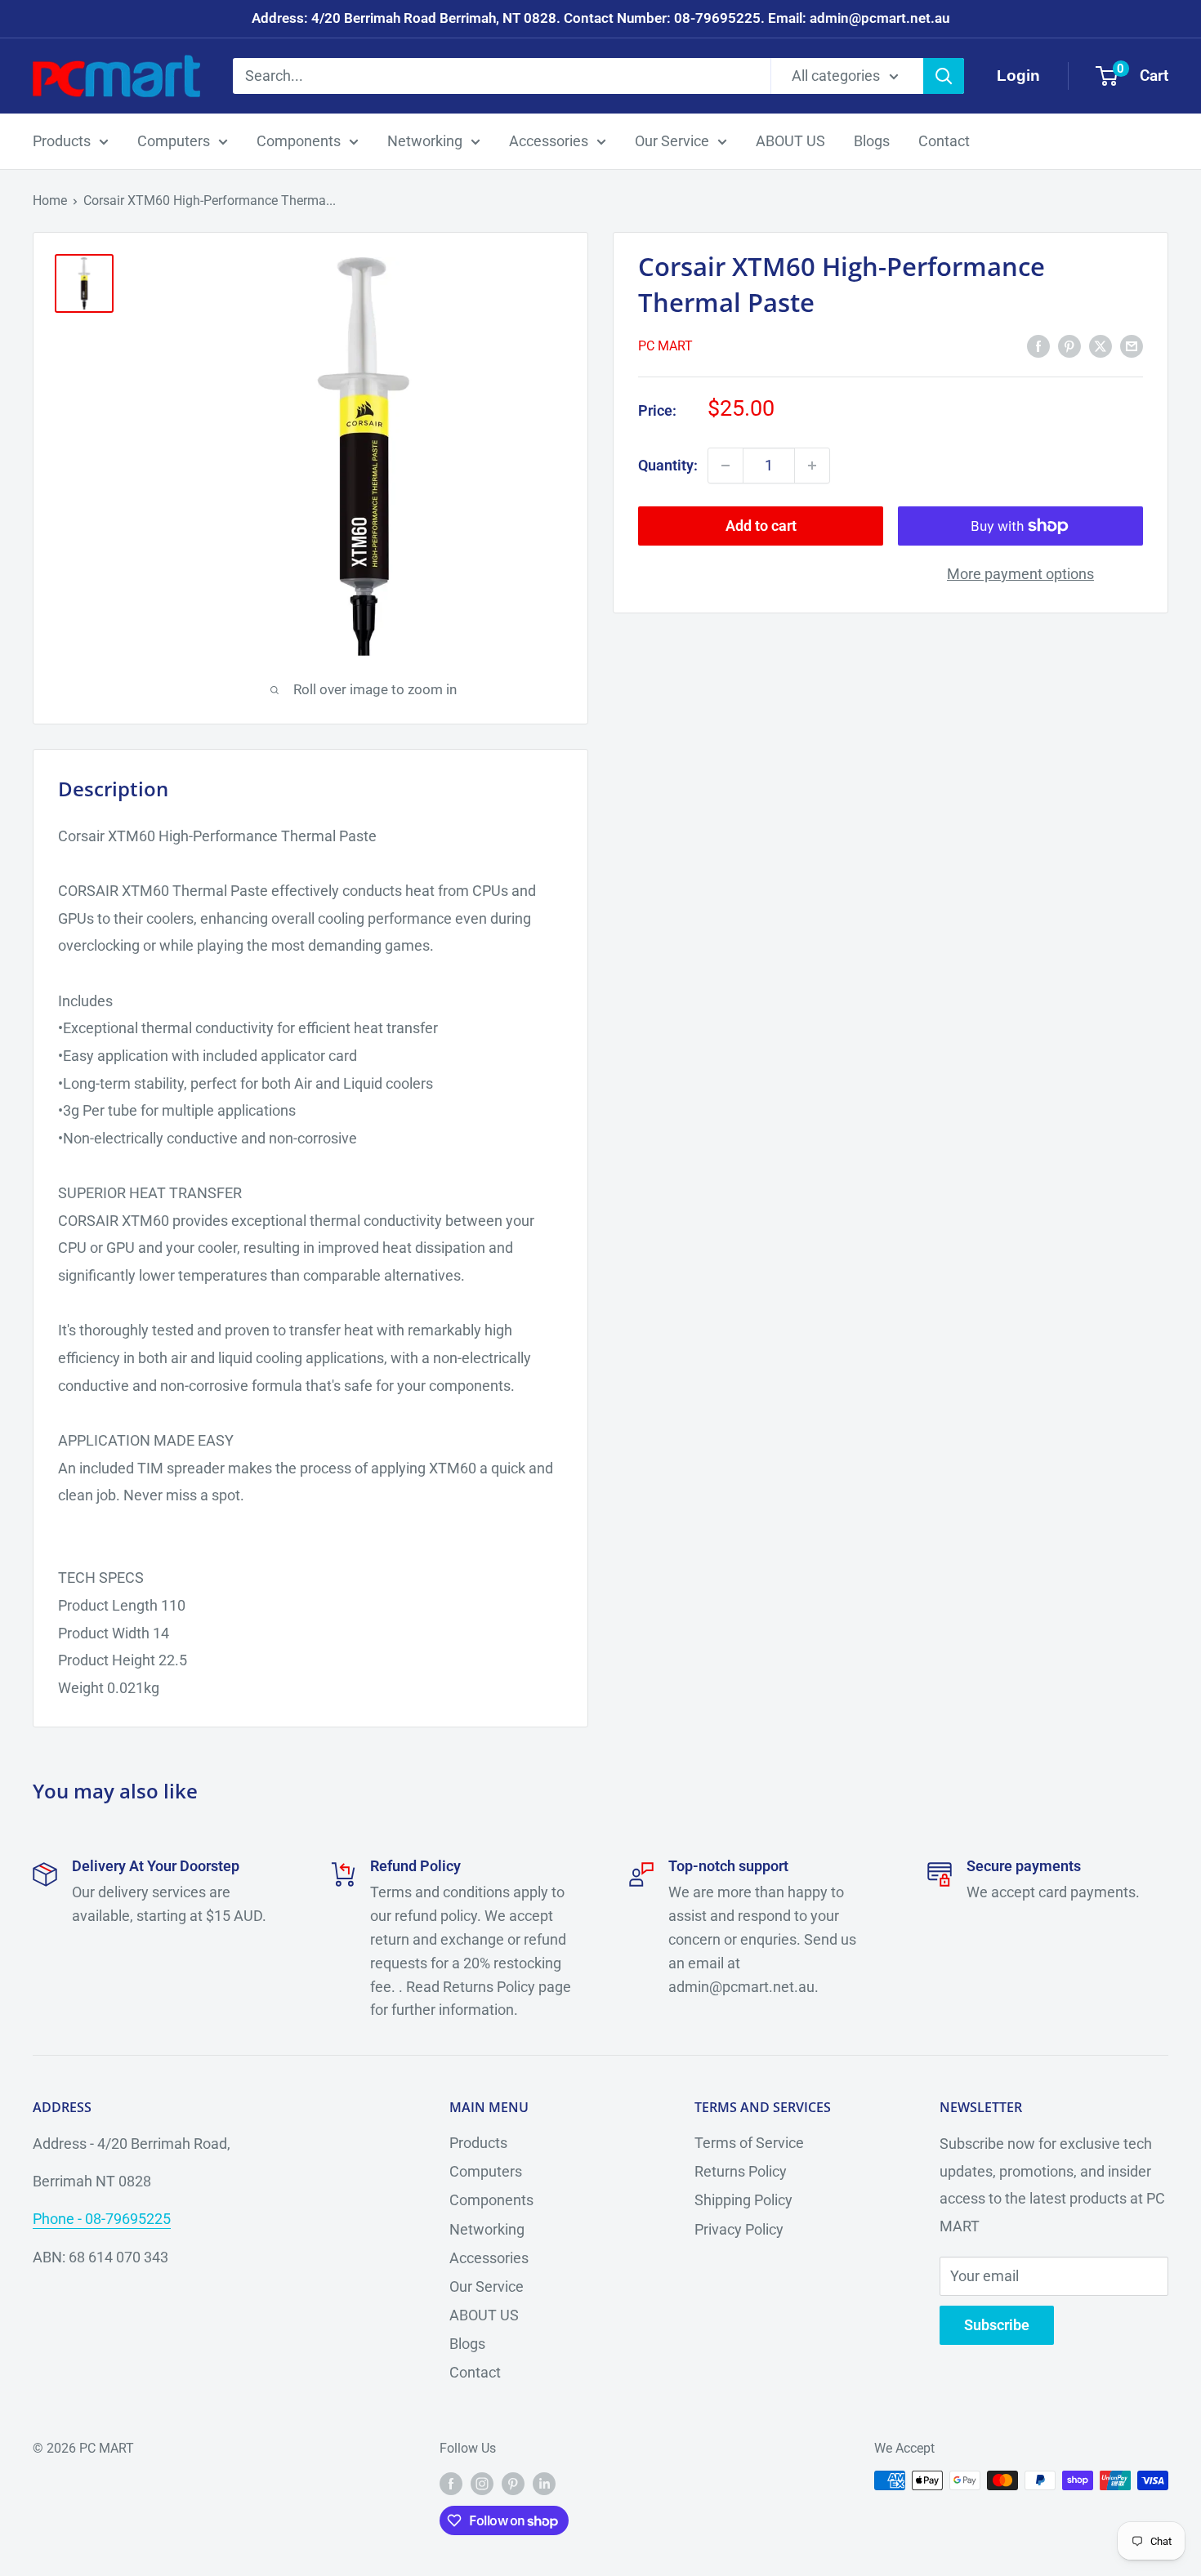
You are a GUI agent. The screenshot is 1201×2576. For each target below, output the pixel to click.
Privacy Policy (739, 2229)
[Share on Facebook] (1038, 345)
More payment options (1020, 574)
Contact (944, 141)
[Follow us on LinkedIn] (544, 2483)
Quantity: (668, 465)
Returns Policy (741, 2171)
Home (50, 201)
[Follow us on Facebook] (451, 2483)
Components (299, 141)
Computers (174, 141)
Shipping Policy (743, 2200)
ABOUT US (790, 141)
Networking (425, 141)
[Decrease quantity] (726, 466)
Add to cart (761, 526)
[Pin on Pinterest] (1069, 345)
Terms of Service (749, 2143)
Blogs (872, 141)
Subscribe (997, 2325)
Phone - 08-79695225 (102, 2219)
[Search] (944, 76)
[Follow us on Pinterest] (513, 2483)
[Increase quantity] (812, 466)
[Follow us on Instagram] (482, 2483)
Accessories (549, 141)
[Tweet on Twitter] (1101, 345)
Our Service (672, 141)
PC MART (665, 346)
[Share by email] (1132, 345)
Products (62, 141)
